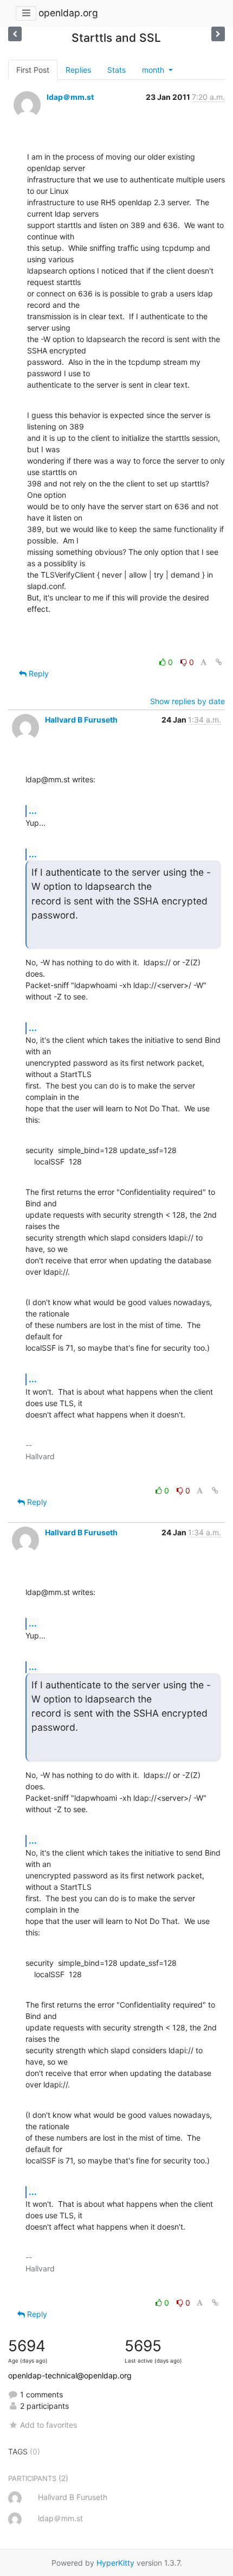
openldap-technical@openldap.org (70, 2375)
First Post (33, 70)
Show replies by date (187, 701)
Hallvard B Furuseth (81, 720)
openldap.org (68, 13)
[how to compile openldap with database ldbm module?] (218, 34)
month (154, 70)
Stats (116, 70)
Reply (38, 673)
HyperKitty (115, 2563)
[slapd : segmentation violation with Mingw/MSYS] (15, 34)
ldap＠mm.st (70, 97)
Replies (78, 70)
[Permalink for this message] (219, 662)
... (33, 811)
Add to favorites (48, 2425)
